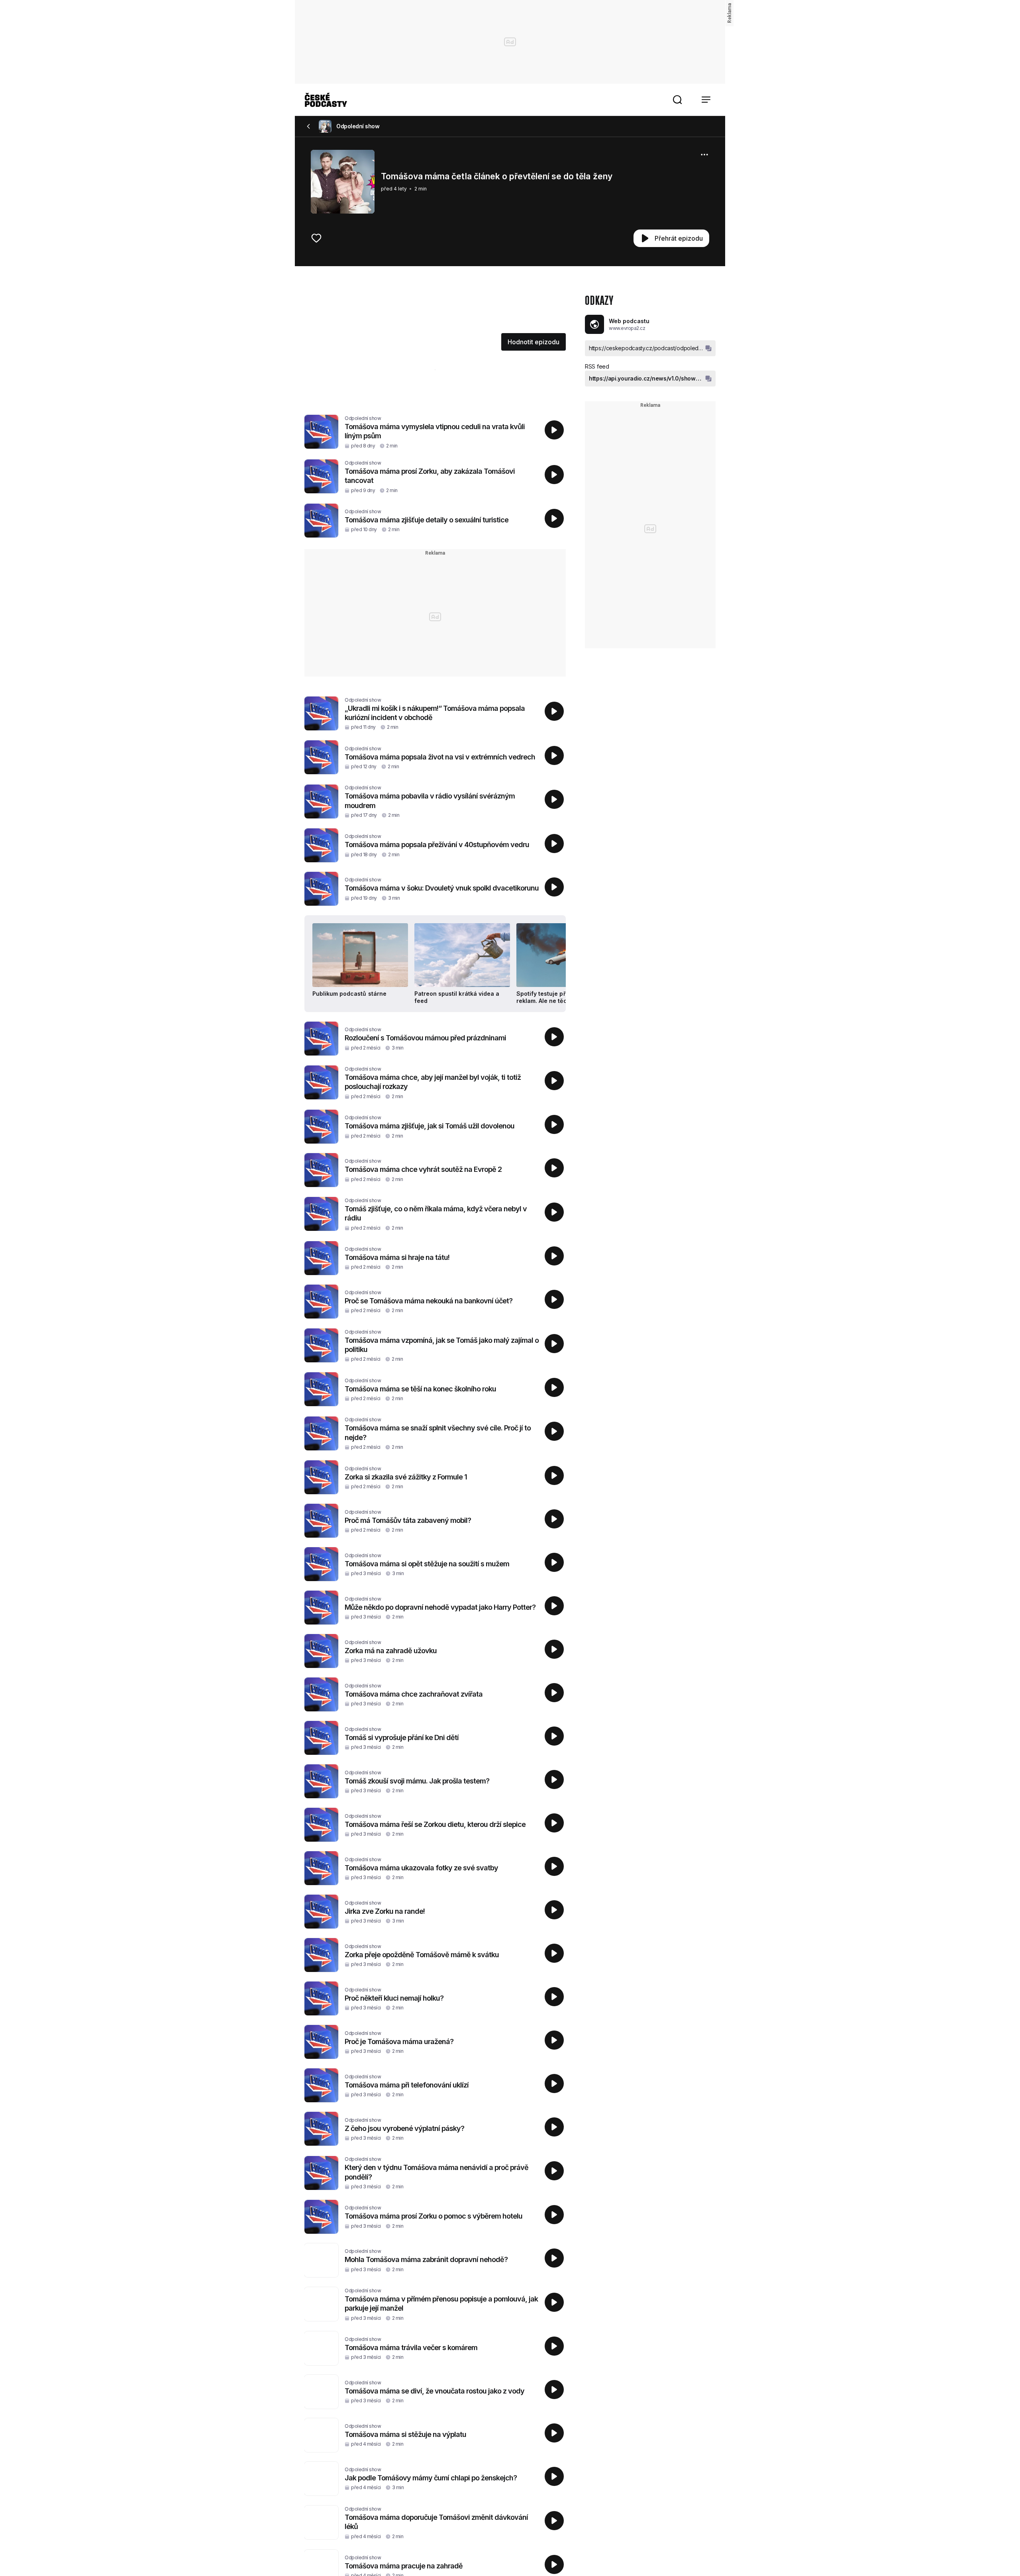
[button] (677, 100)
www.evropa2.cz (627, 328)
